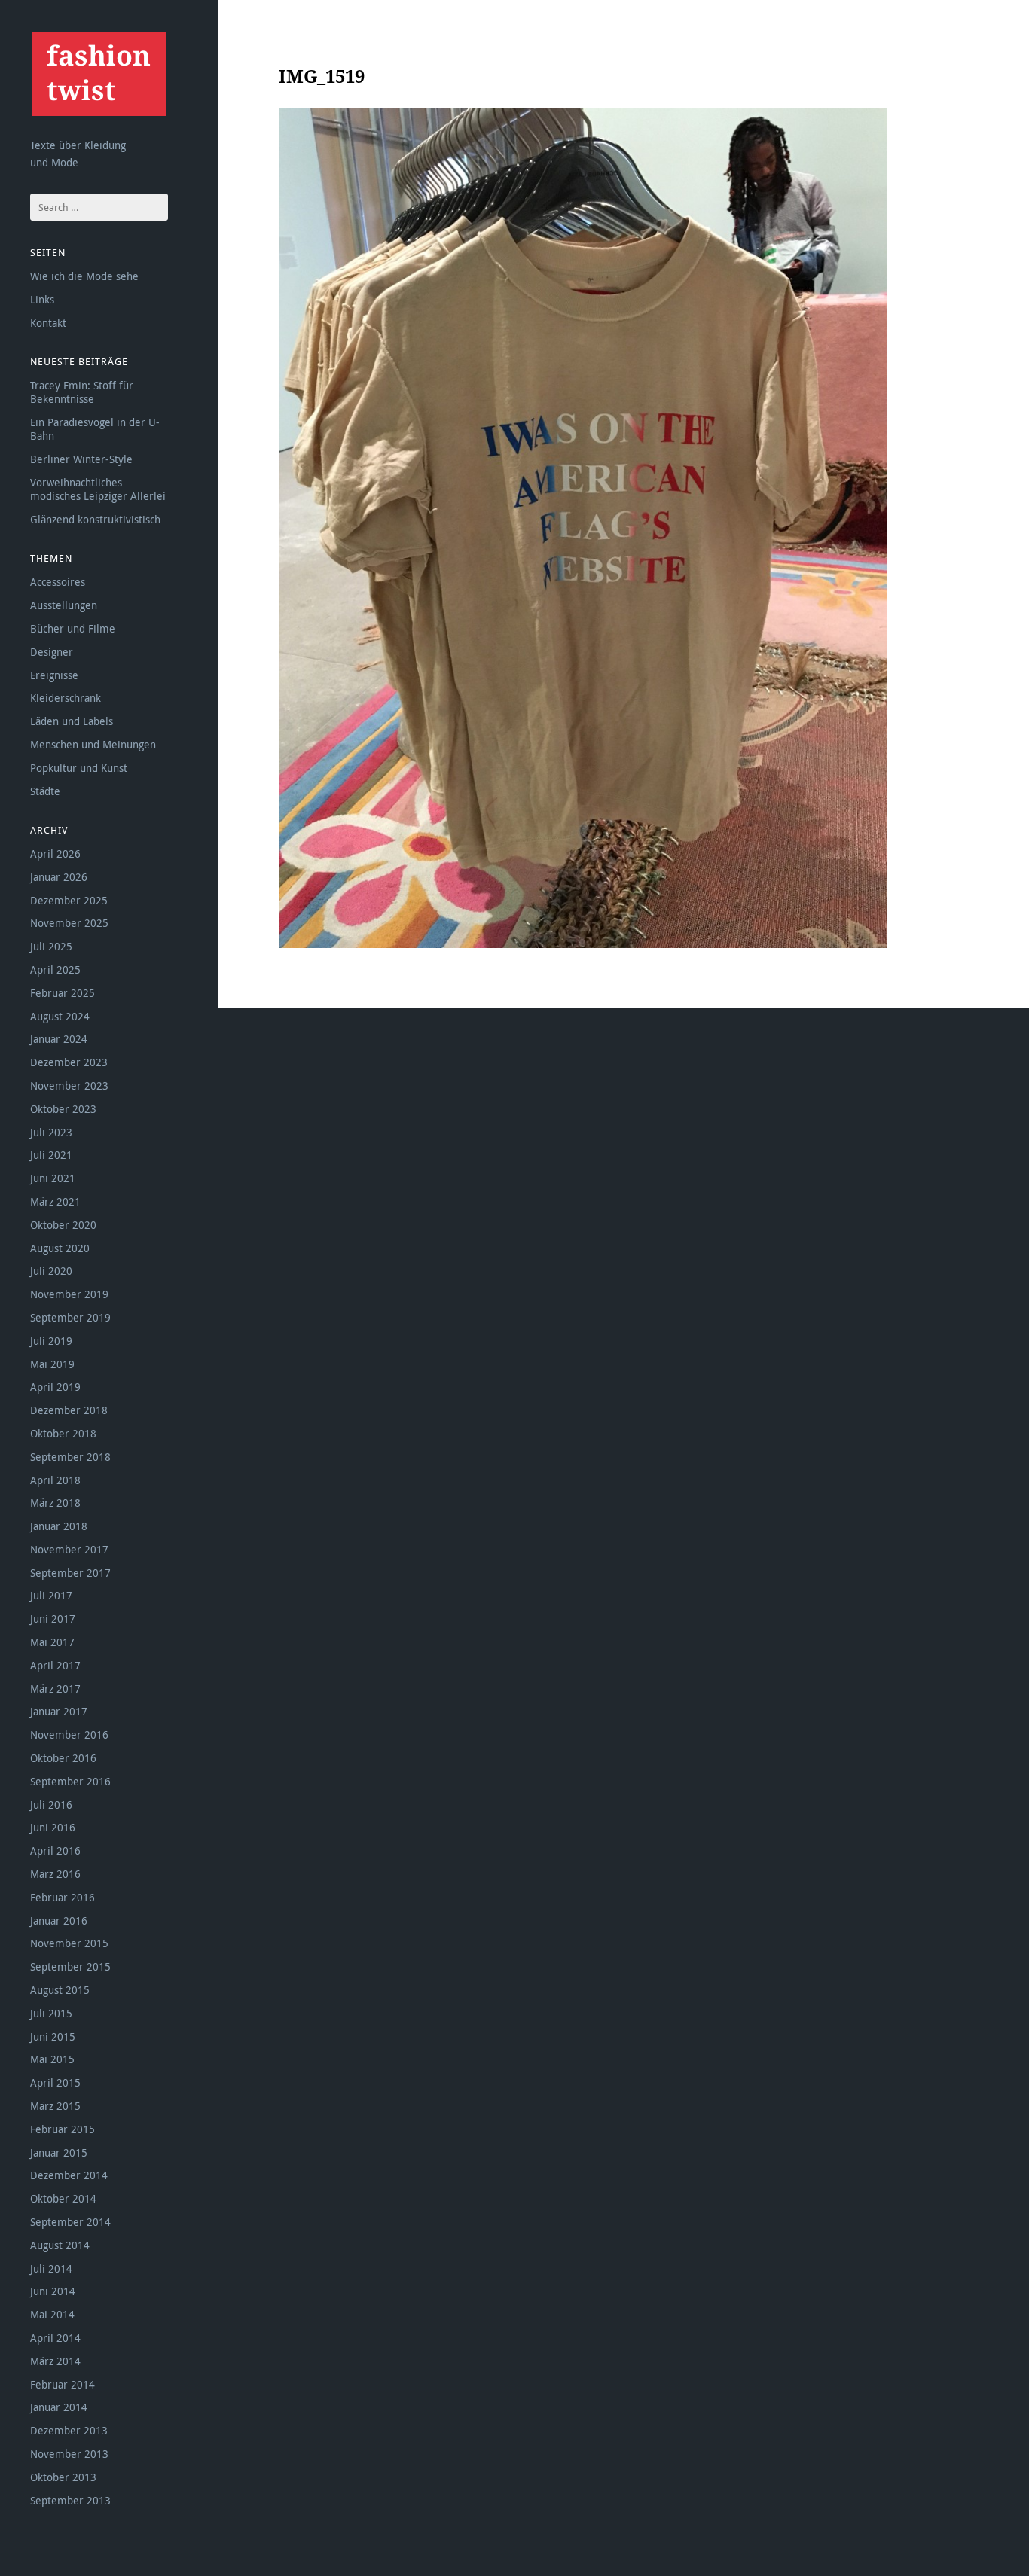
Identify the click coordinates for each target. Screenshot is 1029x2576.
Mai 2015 (52, 2059)
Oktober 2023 (63, 1109)
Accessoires (58, 582)
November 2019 (69, 1294)
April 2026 (55, 854)
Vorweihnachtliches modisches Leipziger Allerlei (98, 489)
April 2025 (55, 969)
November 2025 (69, 923)
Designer (52, 652)
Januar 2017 (59, 1711)
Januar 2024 (59, 1039)
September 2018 (70, 1457)
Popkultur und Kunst (79, 768)
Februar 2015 (63, 2129)
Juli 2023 (51, 1132)
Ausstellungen (64, 605)
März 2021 (55, 1201)
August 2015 (60, 1990)
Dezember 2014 (69, 2175)
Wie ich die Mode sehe (84, 276)
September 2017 (70, 1573)
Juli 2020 (51, 1271)
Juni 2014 (53, 2291)
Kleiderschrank (66, 698)
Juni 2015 (53, 2036)
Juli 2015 (51, 2013)
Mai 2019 (52, 1364)
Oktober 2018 (63, 1433)
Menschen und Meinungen (93, 744)
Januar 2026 (59, 877)
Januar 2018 (59, 1526)
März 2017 (55, 1689)
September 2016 (70, 1781)
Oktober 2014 (63, 2198)
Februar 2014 (63, 2384)
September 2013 (70, 2500)
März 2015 (55, 2106)
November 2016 (69, 1735)
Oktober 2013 (63, 2477)
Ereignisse (54, 675)
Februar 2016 (63, 1897)
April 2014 (55, 2338)
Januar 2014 (59, 2407)
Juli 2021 (51, 1155)
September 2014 (70, 2222)
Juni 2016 (53, 1827)
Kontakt (48, 323)
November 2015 (69, 1943)
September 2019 (70, 1317)
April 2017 (55, 1665)
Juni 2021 (53, 1178)
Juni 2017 (53, 1619)
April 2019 (55, 1387)
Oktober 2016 (63, 1758)
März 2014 (55, 2361)
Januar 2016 (59, 1921)
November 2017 (69, 1549)
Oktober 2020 (63, 1225)
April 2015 (55, 2082)
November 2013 (69, 2454)
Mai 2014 (52, 2314)
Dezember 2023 (69, 1062)
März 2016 (55, 1874)
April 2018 (55, 1480)
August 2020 (60, 1248)
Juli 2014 (51, 2268)
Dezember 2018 (69, 1410)
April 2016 (55, 1850)
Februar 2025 (63, 993)
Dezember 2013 (69, 2430)
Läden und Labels (72, 721)
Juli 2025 (51, 946)
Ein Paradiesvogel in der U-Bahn (95, 429)
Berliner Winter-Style (81, 459)
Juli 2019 (51, 1341)
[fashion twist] (98, 73)
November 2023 (69, 1085)
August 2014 (60, 2245)
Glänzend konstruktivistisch (95, 519)
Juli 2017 (51, 1595)
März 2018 (55, 1503)
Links (42, 299)
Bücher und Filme (73, 628)
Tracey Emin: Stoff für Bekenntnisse (82, 392)
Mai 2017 (52, 1642)
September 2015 (70, 1966)
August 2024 (60, 1016)
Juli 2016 (51, 1805)
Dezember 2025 (69, 900)
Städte (45, 791)
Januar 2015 (59, 2152)
